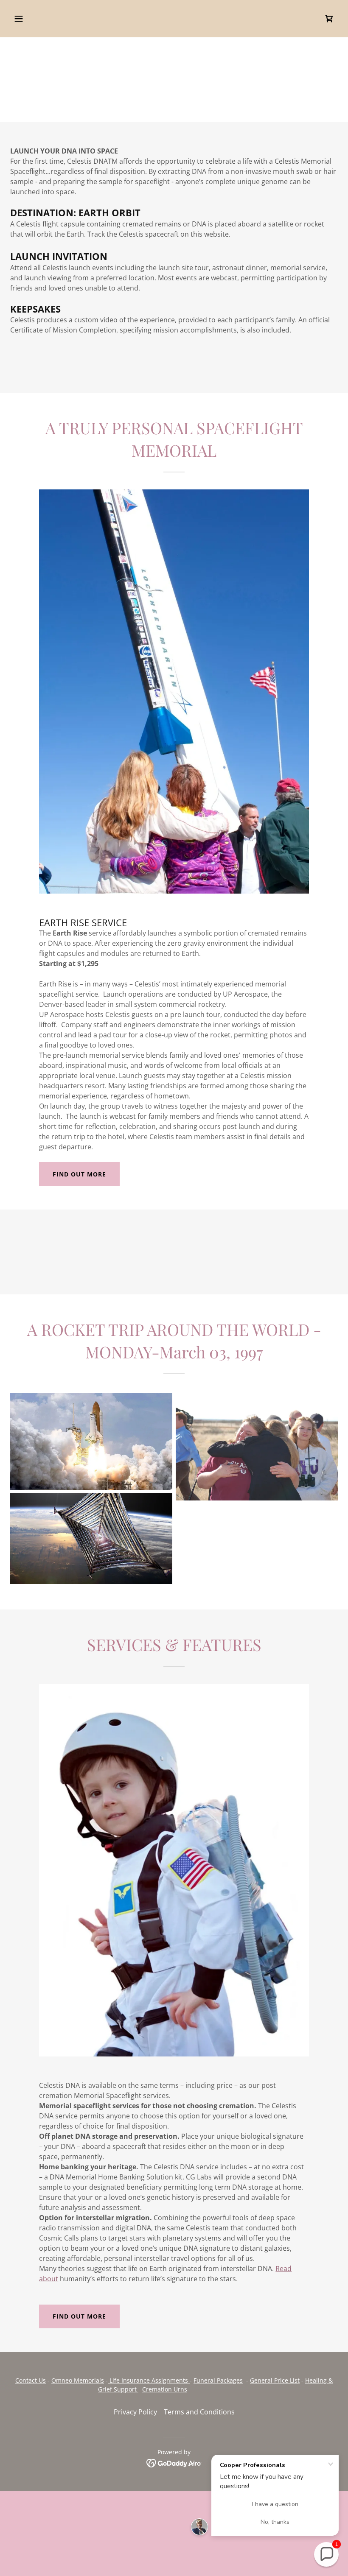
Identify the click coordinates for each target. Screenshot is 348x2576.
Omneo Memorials (78, 2380)
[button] (48, 19)
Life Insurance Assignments (149, 2380)
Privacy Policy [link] (135, 2412)
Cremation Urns (165, 2389)
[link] (329, 19)
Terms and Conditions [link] (199, 2412)
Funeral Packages (218, 2380)
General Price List (275, 2380)
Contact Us (31, 2380)
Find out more (79, 1174)
